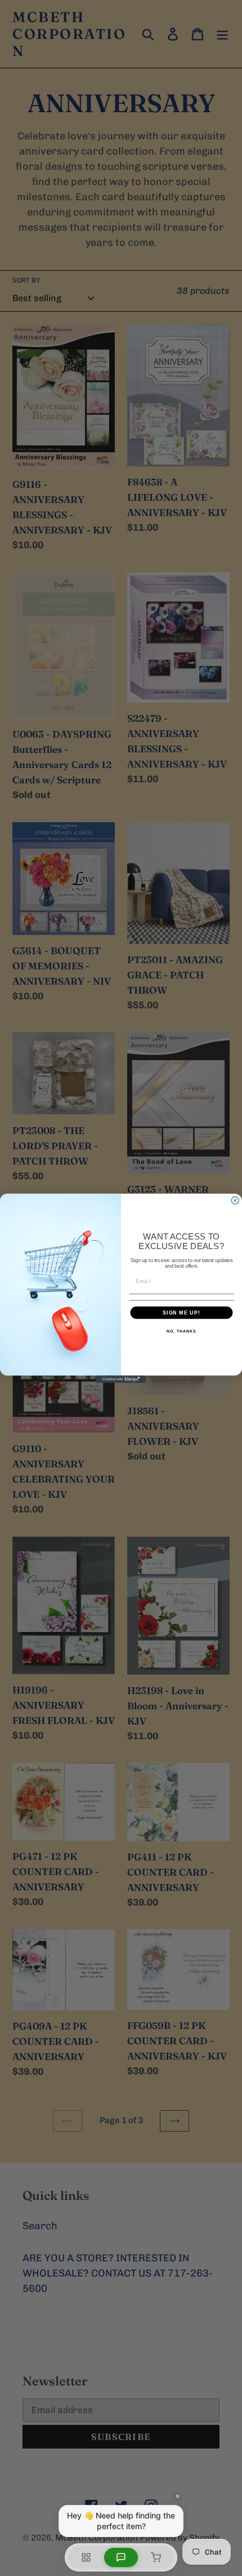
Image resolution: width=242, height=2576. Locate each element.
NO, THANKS (181, 1331)
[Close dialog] (235, 1200)
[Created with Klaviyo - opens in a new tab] (121, 1379)
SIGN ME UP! (181, 1312)
